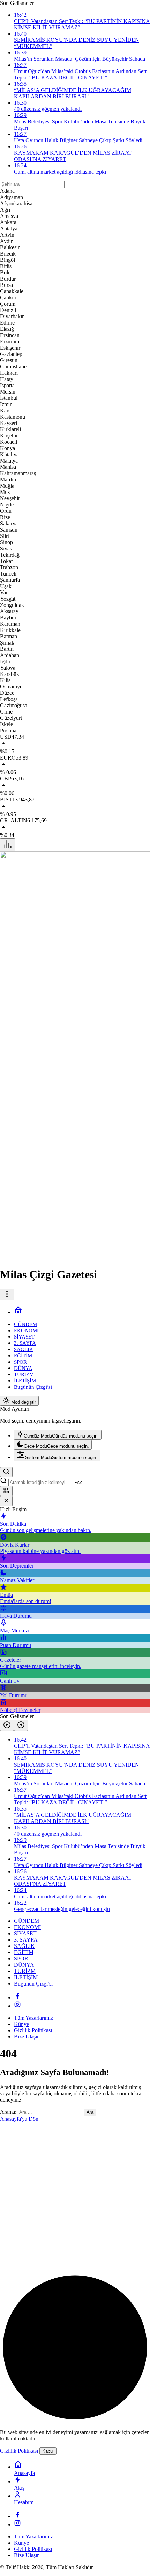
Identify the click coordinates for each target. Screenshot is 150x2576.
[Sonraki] (21, 1725)
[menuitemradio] (58, 1435)
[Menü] (8, 845)
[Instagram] (17, 2006)
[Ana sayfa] (18, 1312)
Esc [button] (78, 1482)
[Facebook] (17, 1998)
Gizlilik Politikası (19, 2451)
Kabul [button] (48, 2451)
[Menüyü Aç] (7, 1294)
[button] (6, 1491)
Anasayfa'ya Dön (19, 2119)
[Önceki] (7, 1725)
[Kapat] (6, 1501)
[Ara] (6, 1472)
